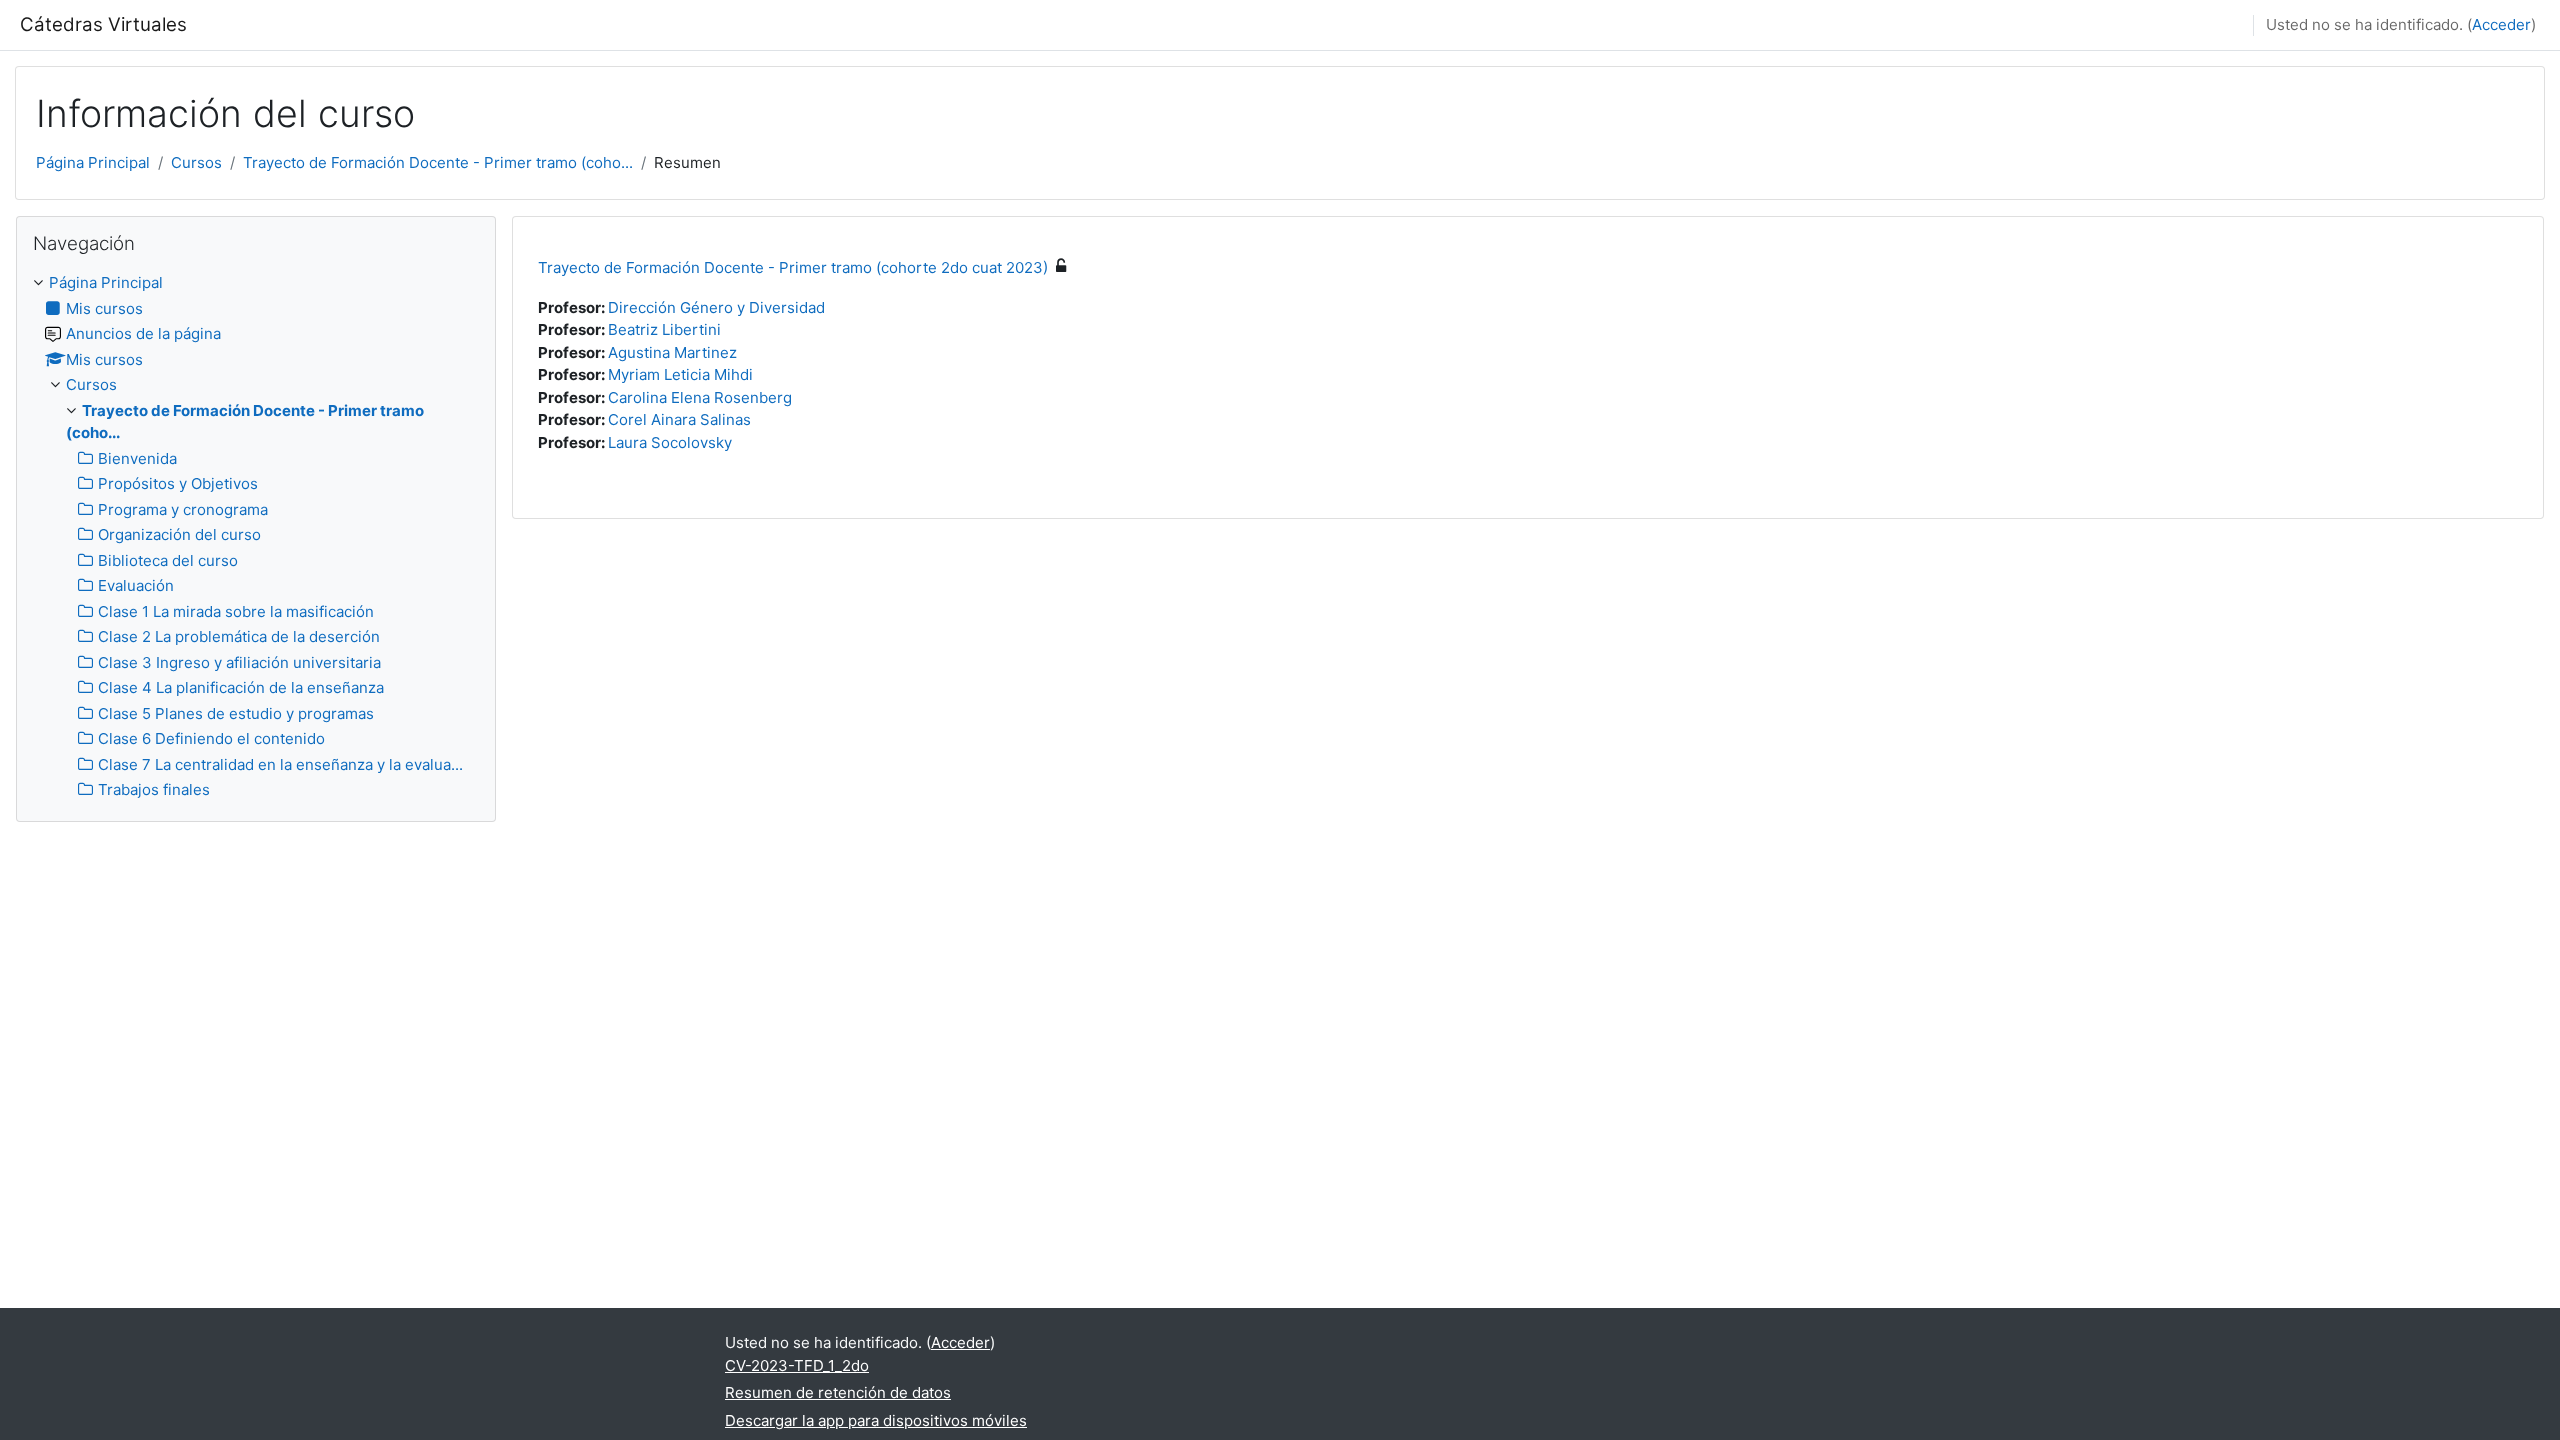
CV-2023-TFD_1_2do (797, 1365)
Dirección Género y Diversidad (716, 307)
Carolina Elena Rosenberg (700, 397)
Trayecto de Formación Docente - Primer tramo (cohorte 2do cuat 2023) (793, 267)
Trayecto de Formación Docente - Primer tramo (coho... (438, 162)
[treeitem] (256, 537)
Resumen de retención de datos (838, 1392)
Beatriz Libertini (664, 329)
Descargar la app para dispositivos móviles (876, 1420)
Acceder (2501, 24)
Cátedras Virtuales (103, 24)
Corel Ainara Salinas (679, 419)
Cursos (196, 162)
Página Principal (93, 162)
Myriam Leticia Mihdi (680, 374)
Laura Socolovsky (670, 442)
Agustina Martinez (672, 352)
